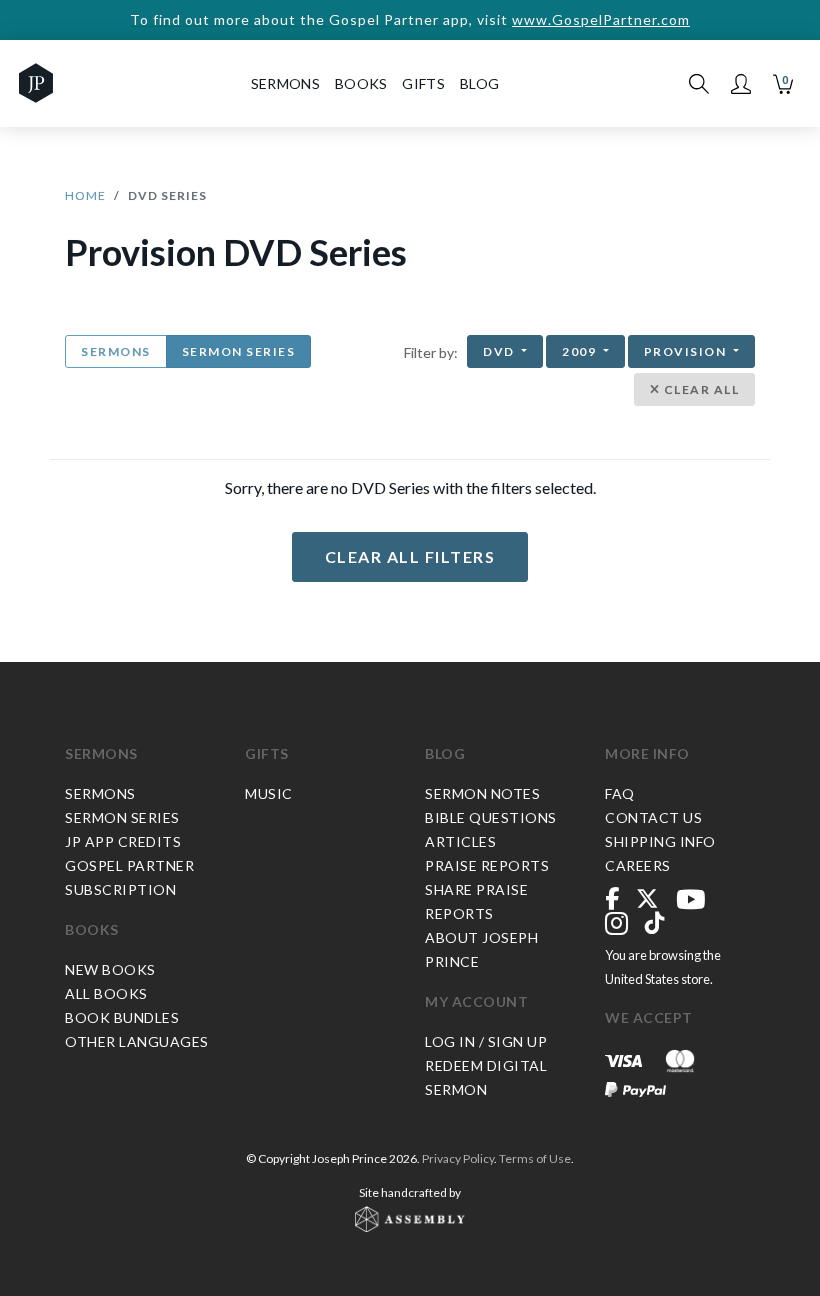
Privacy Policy (458, 1158)
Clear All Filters (410, 556)
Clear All (699, 389)
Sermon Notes (482, 793)
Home (85, 195)
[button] (741, 84)
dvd (500, 351)
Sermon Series (239, 351)
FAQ (620, 793)
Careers (638, 865)
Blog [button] (479, 83)
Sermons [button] (285, 83)
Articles (460, 841)
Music (269, 793)
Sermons (116, 351)
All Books (106, 993)
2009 (581, 351)
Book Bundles (122, 1017)
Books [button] (361, 83)
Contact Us (653, 817)
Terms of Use (535, 1158)
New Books (110, 969)
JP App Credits (123, 841)
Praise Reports (487, 865)
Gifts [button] (423, 83)
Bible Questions (491, 817)
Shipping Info (660, 841)
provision (687, 351)
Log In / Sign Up (486, 1041)
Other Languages (137, 1041)
